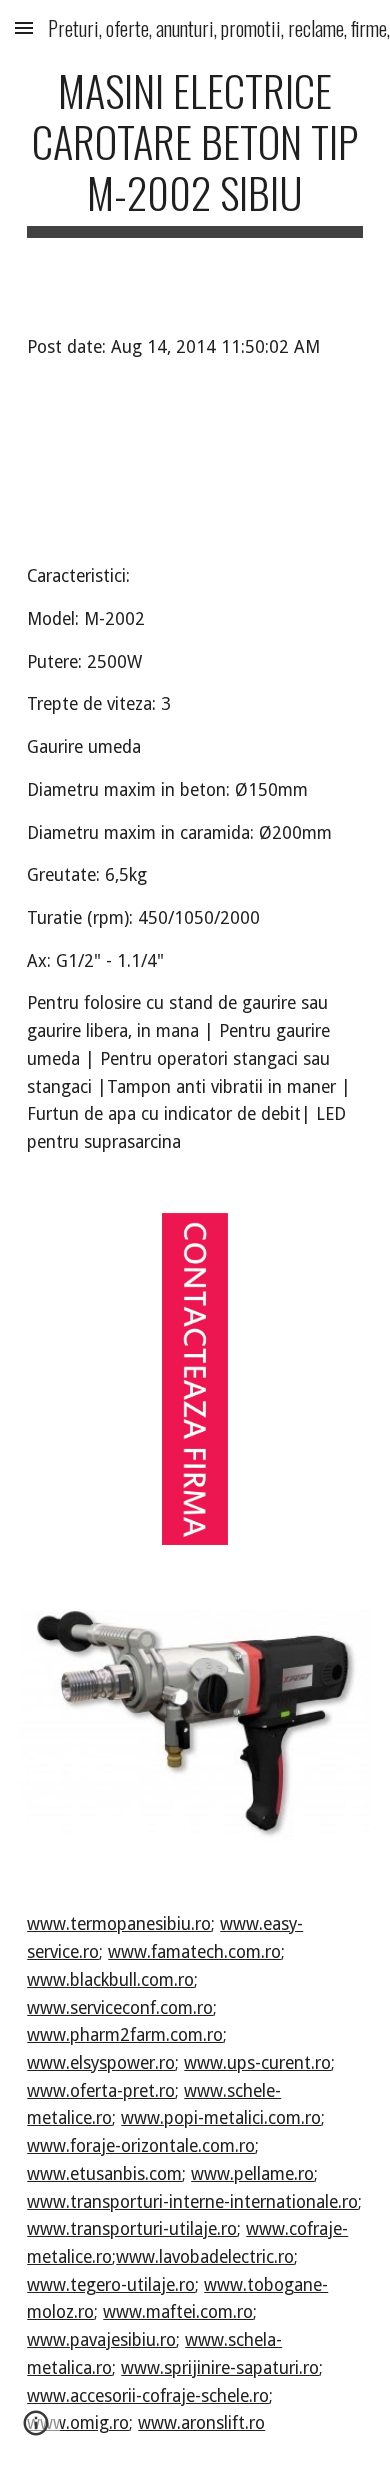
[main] (195, 151)
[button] (24, 27)
